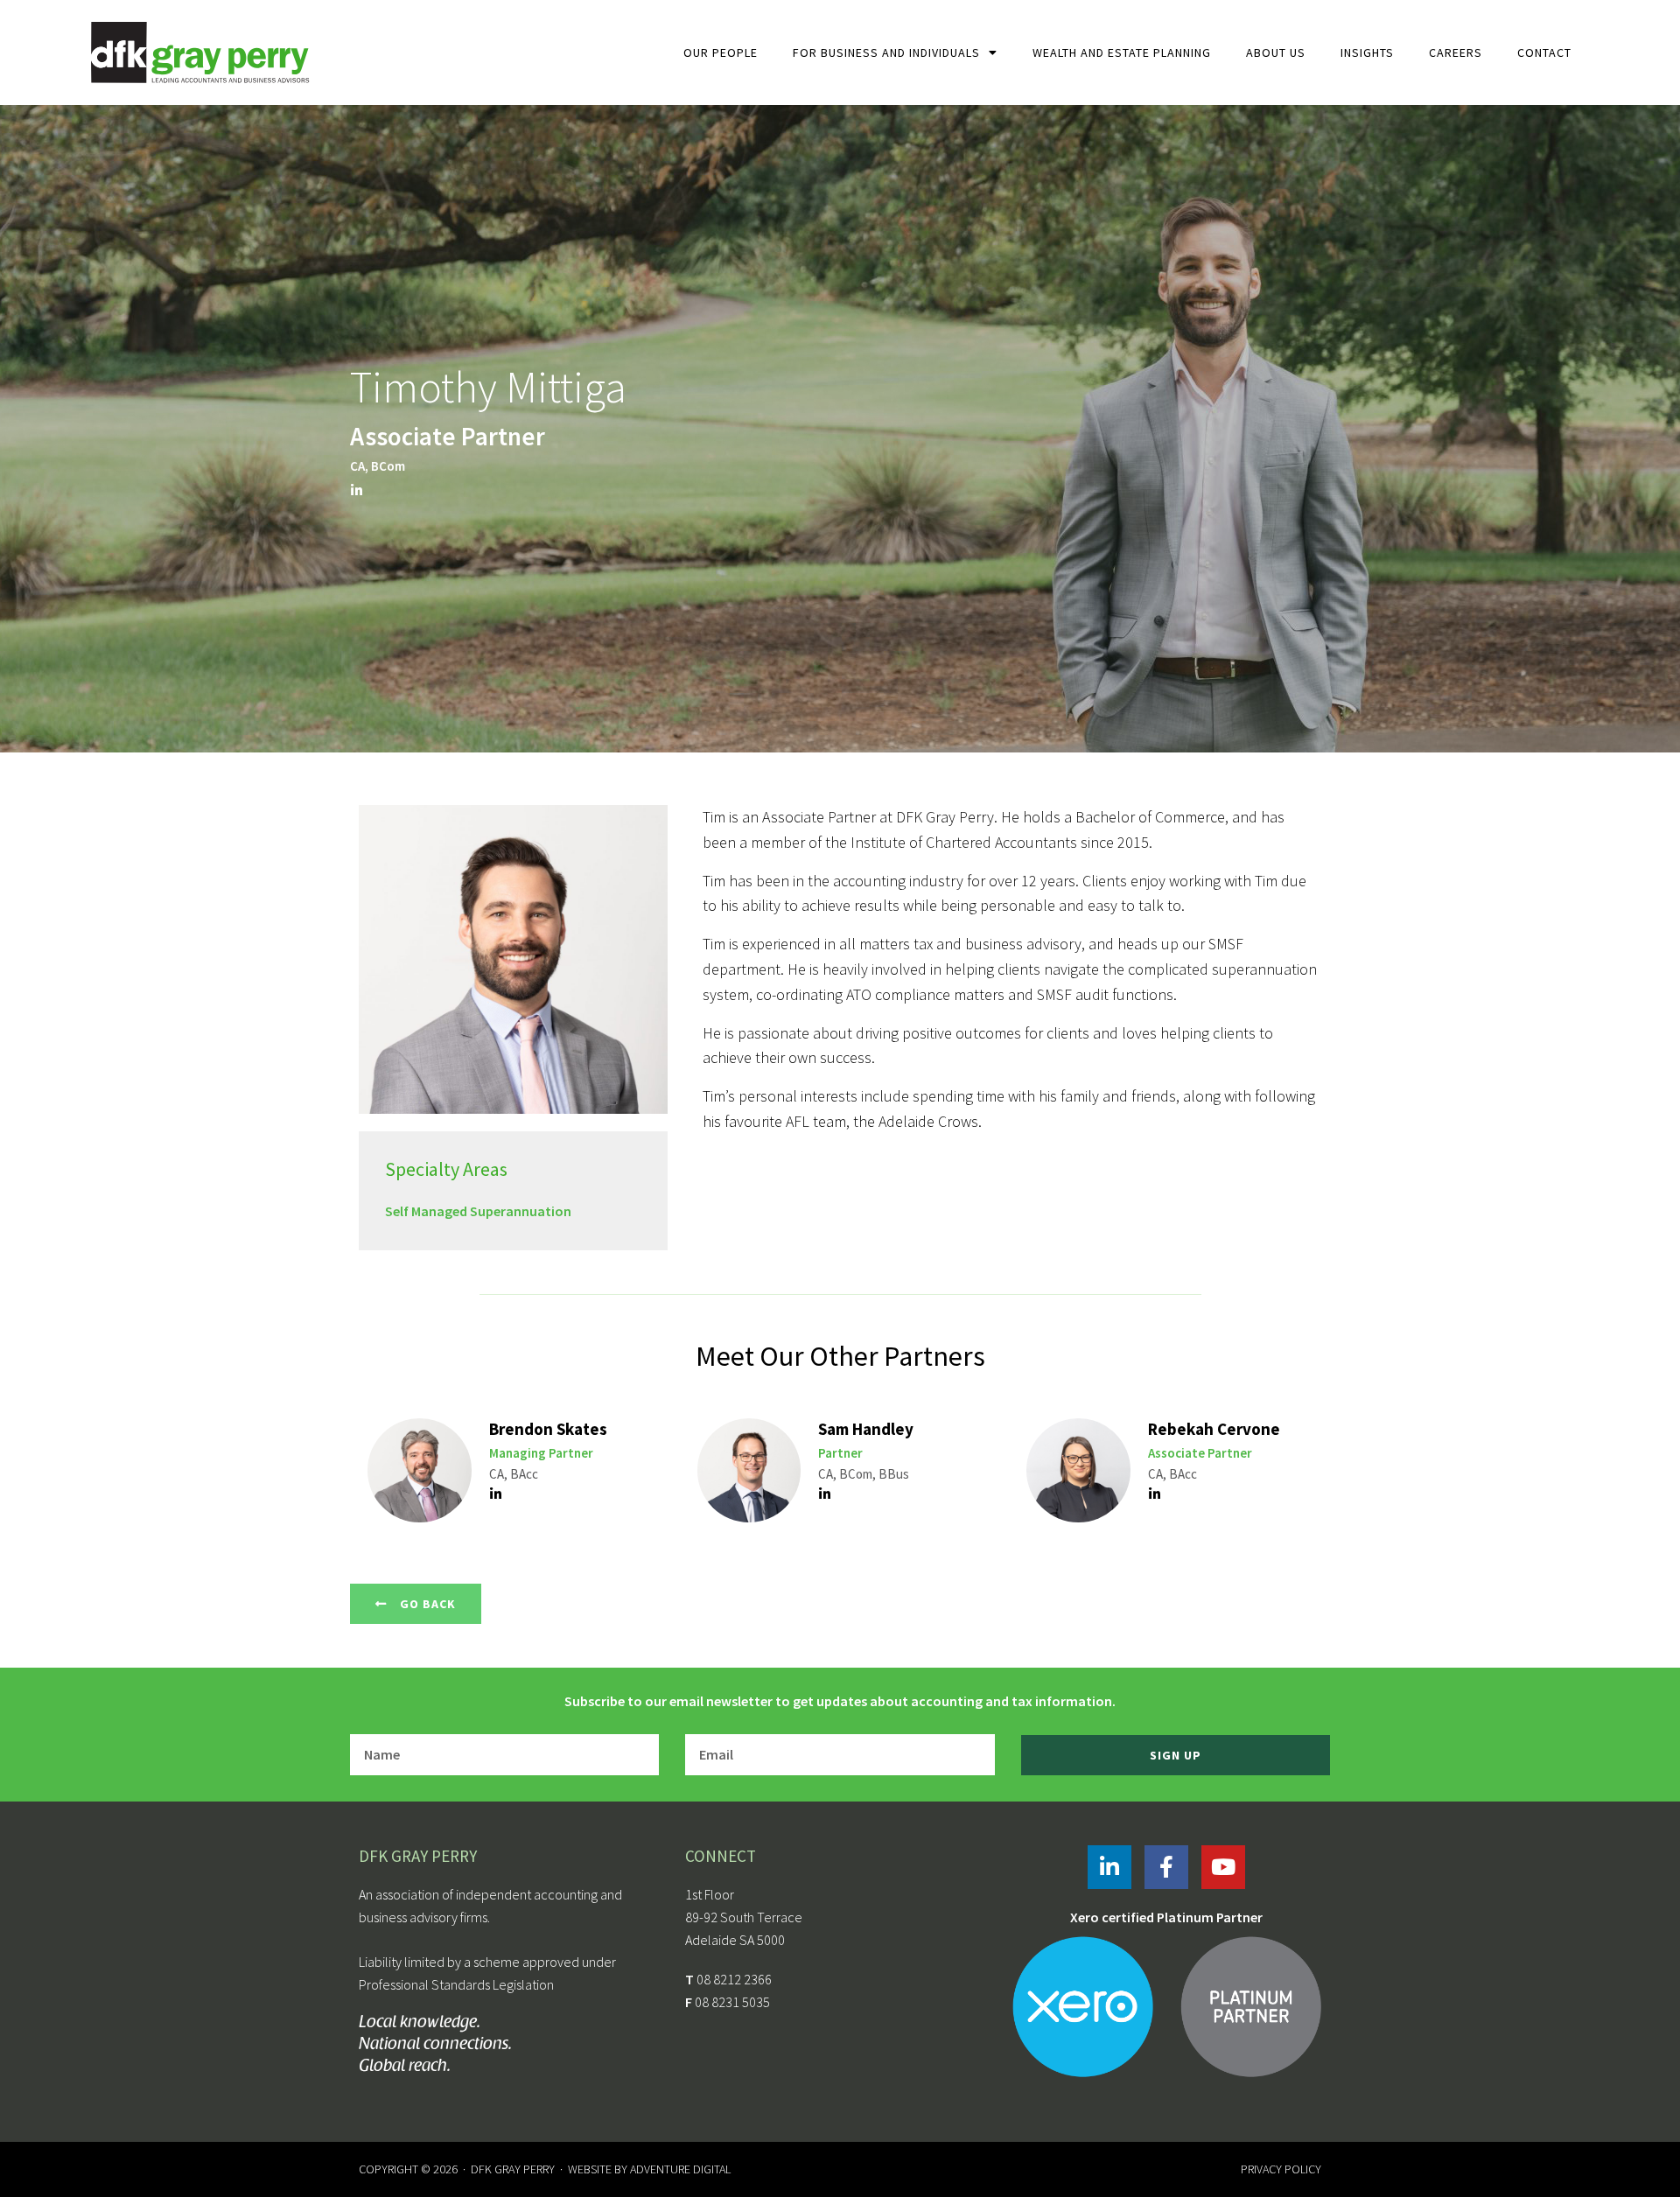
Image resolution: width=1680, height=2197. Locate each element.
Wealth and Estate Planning (1122, 52)
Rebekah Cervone (1214, 1429)
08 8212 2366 (734, 1979)
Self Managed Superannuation (478, 1211)
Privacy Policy (1281, 2169)
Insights (1367, 52)
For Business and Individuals (886, 52)
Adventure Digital (680, 2169)
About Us (1276, 52)
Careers (1456, 52)
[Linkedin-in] (1109, 1867)
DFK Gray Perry (513, 2169)
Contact (1544, 52)
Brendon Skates (548, 1429)
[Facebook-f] (1166, 1867)
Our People (721, 52)
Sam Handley (866, 1429)
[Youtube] (1223, 1867)
